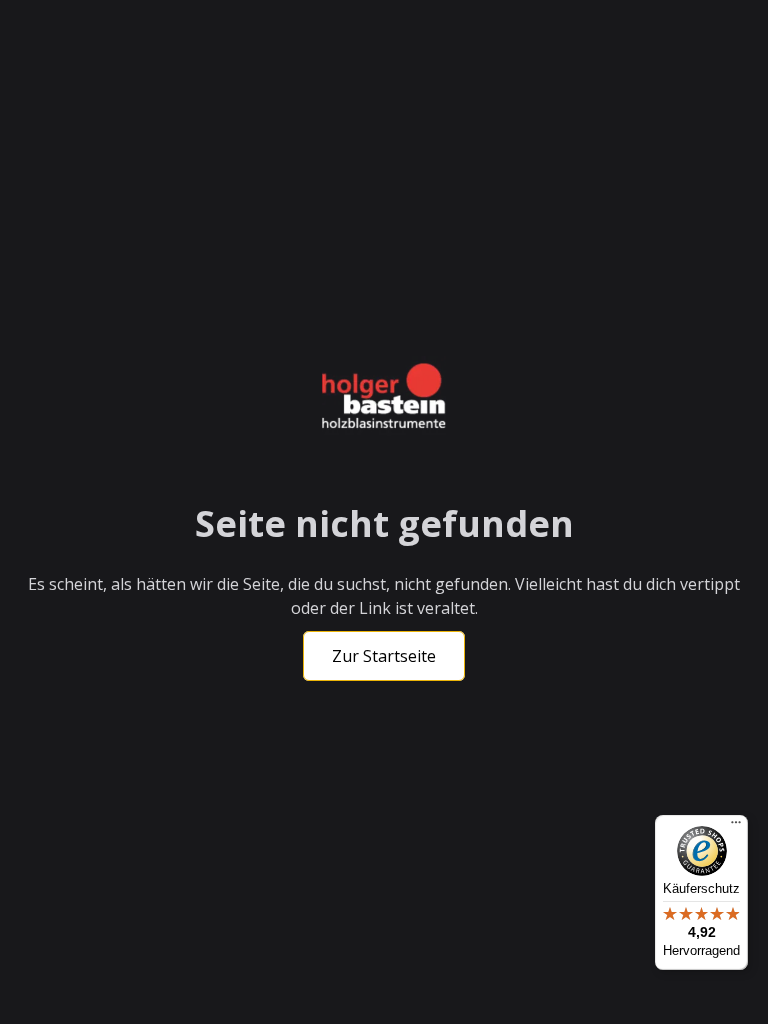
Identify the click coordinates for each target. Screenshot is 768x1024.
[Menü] (736, 827)
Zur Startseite (384, 656)
